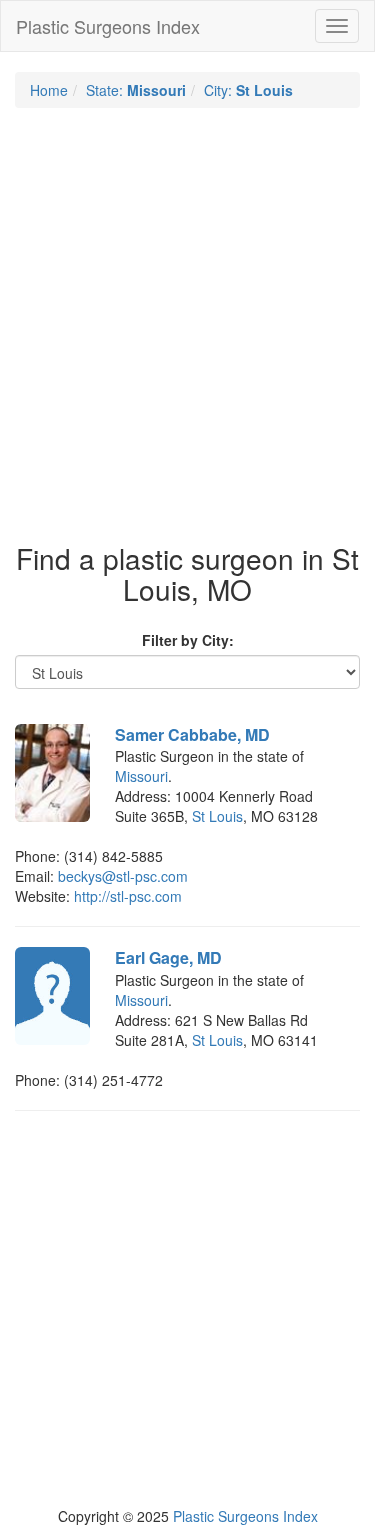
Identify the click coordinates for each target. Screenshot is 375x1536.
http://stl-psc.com (128, 896)
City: (248, 90)
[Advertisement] (187, 315)
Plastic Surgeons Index (108, 26)
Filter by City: (188, 640)
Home (49, 90)
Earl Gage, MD (168, 957)
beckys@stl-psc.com (123, 876)
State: (136, 90)
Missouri (141, 776)
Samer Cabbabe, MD (192, 734)
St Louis (217, 816)
